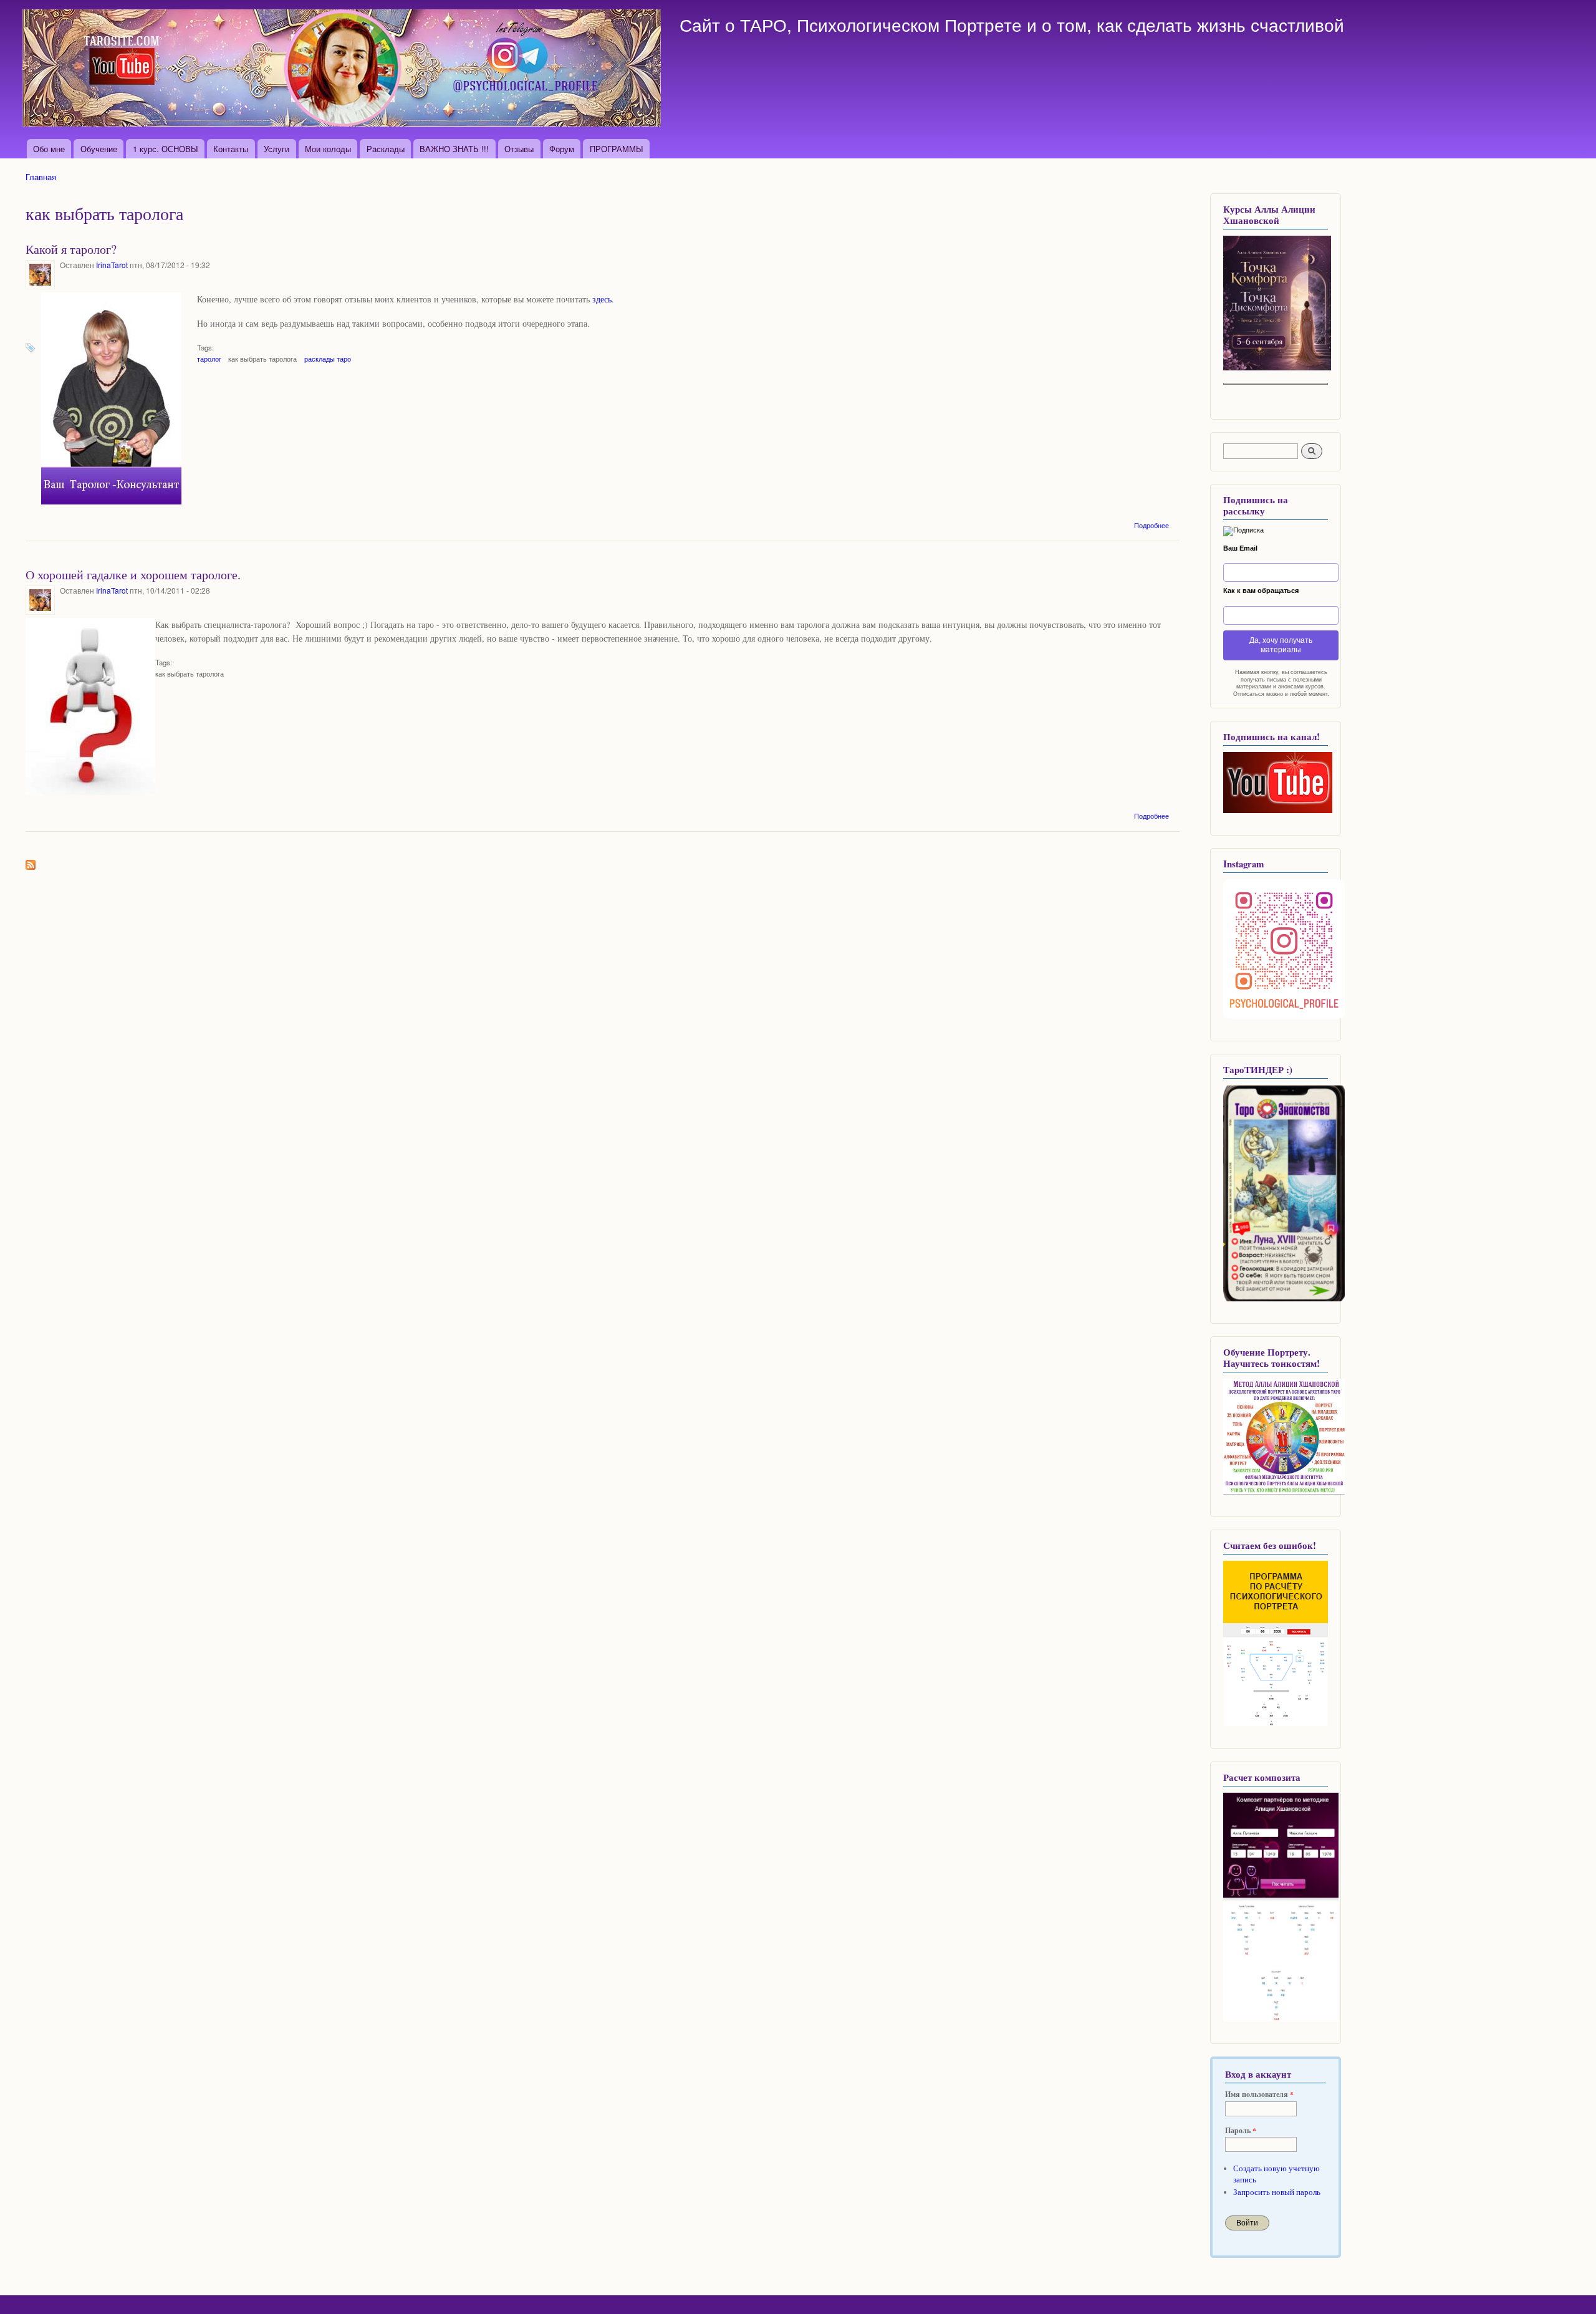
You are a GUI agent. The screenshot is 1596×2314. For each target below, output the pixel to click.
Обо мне (49, 149)
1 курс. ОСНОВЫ (166, 149)
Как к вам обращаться (1261, 591)
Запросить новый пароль (1277, 2192)
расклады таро (328, 359)
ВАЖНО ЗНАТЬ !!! (454, 149)
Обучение (99, 149)
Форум (562, 149)
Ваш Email (1240, 548)
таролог (209, 359)
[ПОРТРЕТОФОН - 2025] (1277, 368)
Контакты (231, 149)
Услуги (276, 149)
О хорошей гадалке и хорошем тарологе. (133, 575)
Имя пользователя (1259, 2095)
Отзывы (519, 149)
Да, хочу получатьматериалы (1281, 645)
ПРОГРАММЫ (617, 149)
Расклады (386, 149)
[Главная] (343, 70)
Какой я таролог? (71, 249)
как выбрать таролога (262, 359)
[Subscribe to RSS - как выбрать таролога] (31, 862)
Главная (41, 177)
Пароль (1241, 2131)
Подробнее (1151, 525)
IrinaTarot (112, 265)
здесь (602, 299)
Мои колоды (328, 149)
